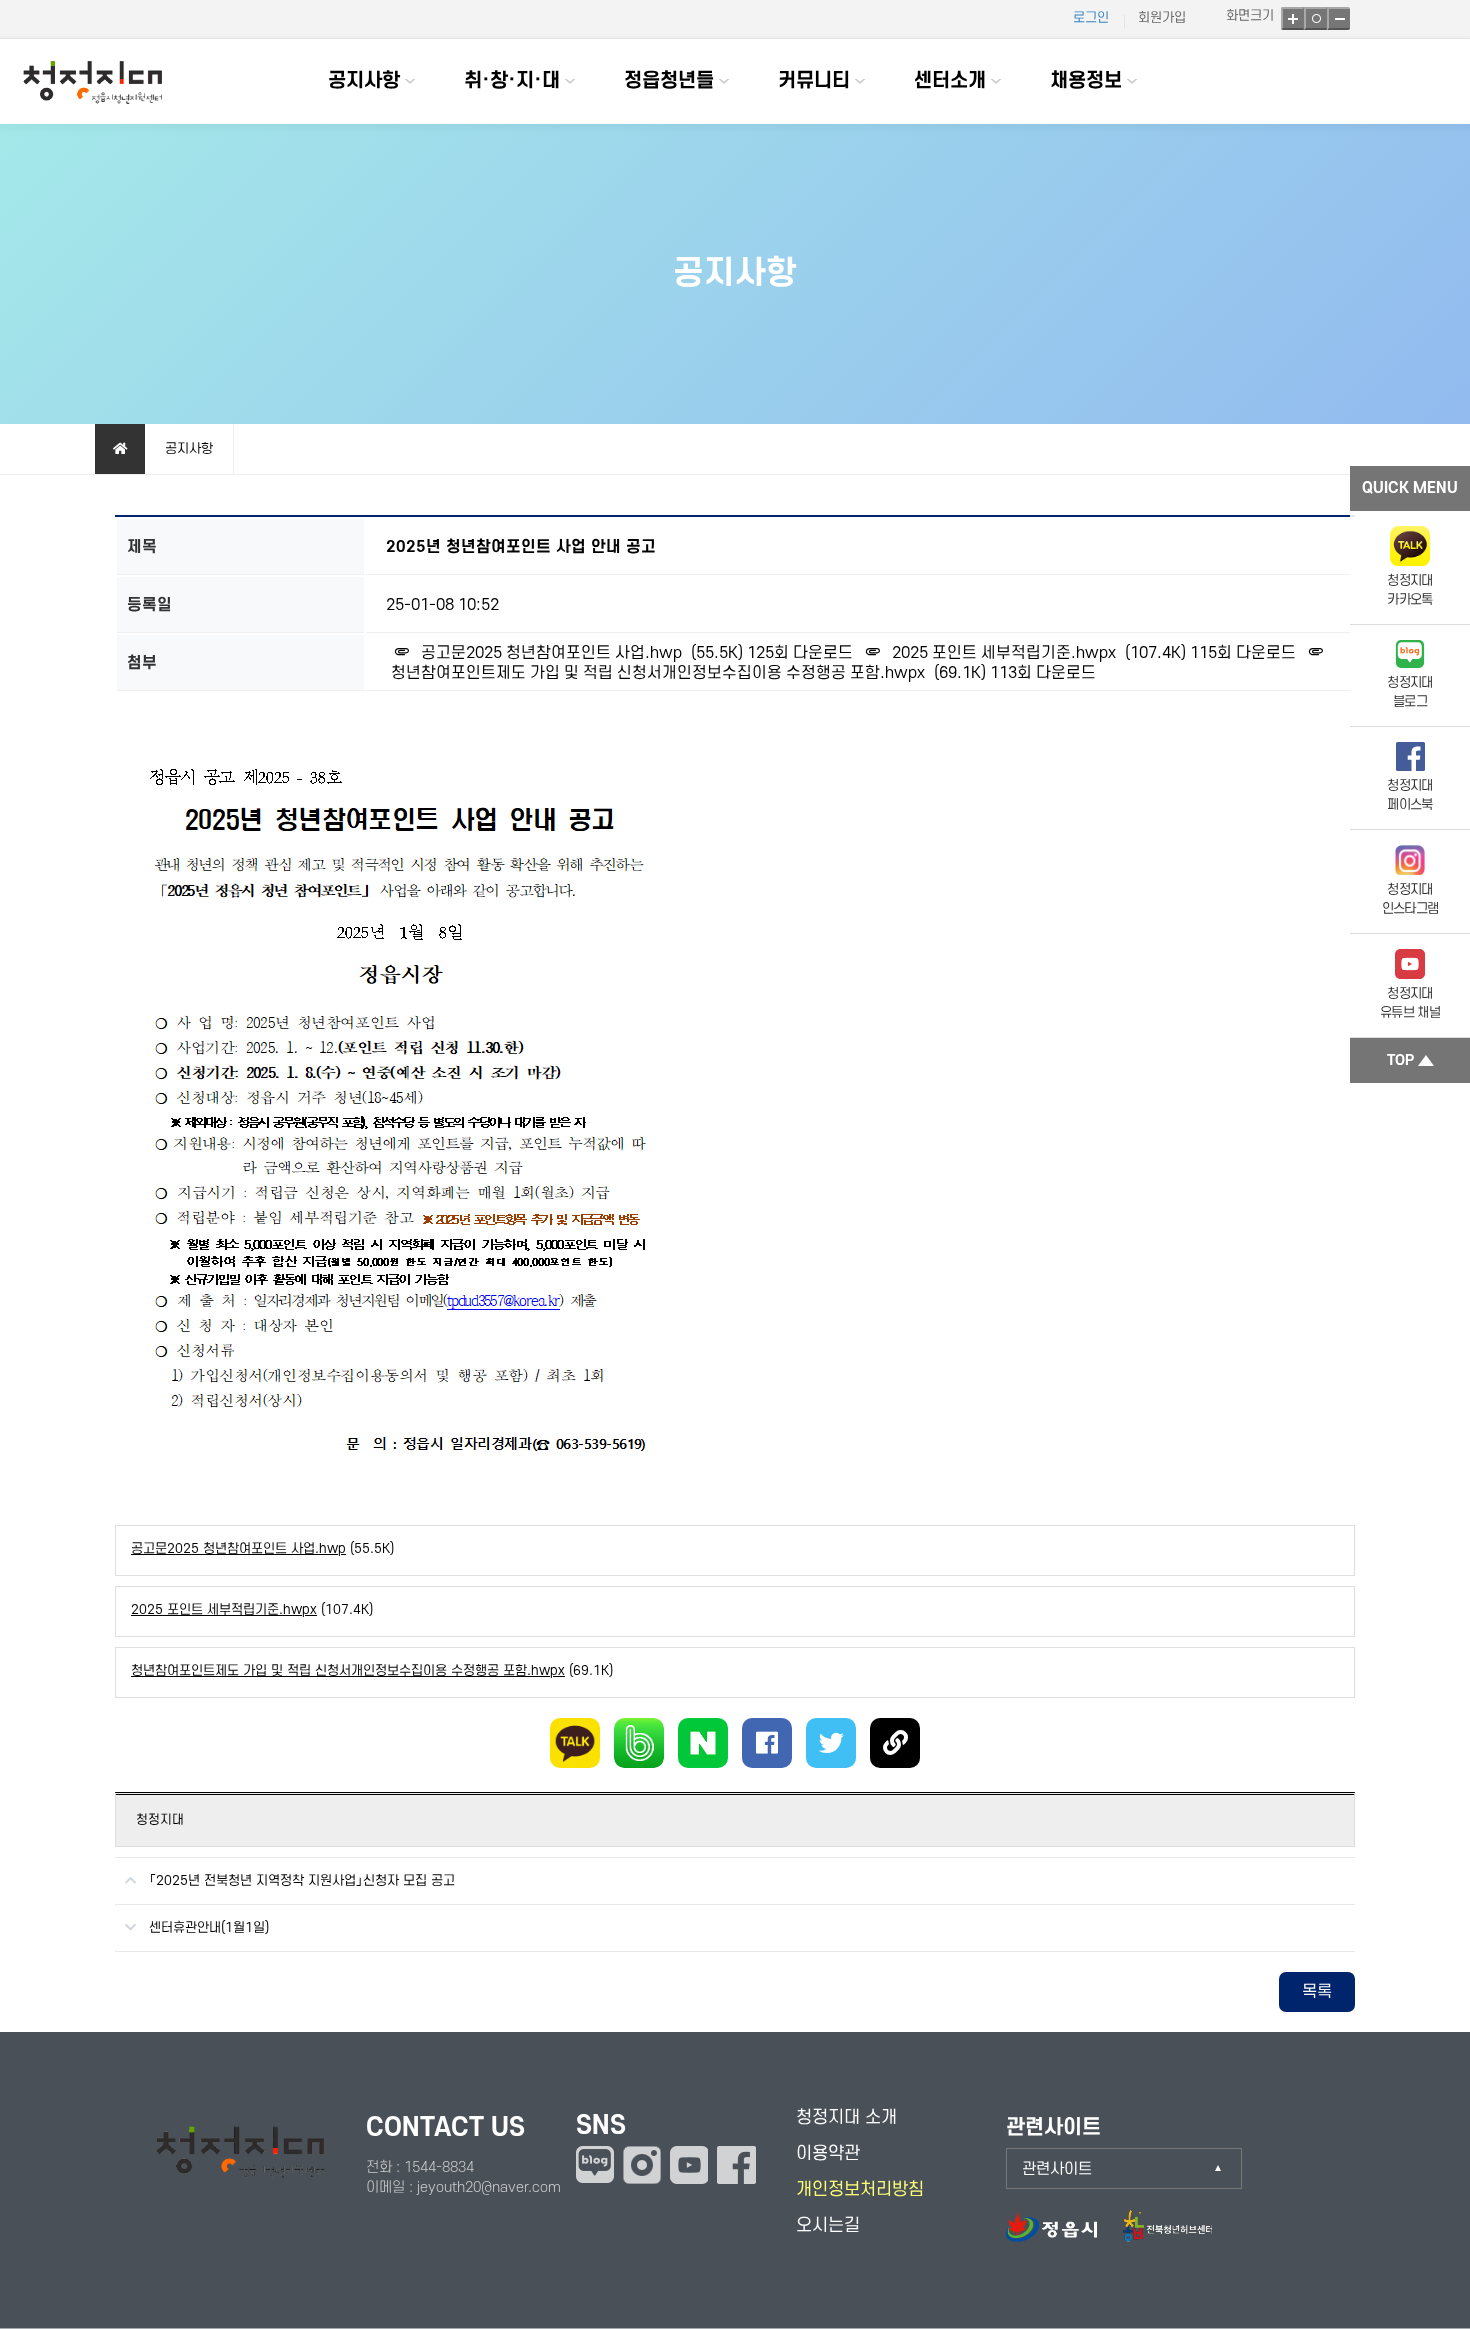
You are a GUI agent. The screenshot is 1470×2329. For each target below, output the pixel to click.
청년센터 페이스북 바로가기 (736, 2165)
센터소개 (950, 81)
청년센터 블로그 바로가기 (595, 2164)
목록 (1317, 1992)
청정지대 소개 (846, 2117)
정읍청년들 (669, 81)
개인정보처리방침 (860, 2189)
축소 (1338, 18)
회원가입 (1162, 17)
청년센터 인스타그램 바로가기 (642, 2165)
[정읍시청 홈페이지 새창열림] (1061, 2236)
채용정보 (1086, 81)
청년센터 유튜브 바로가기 (689, 2165)
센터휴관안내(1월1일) (209, 1927)
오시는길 (828, 2225)
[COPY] (895, 1743)
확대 (1292, 18)
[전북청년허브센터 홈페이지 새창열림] (1167, 2236)
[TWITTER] (831, 1743)
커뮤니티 (814, 81)
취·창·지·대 (512, 81)
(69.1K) (372, 1670)
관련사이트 (1057, 2169)
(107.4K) (1041, 653)
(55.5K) (584, 653)
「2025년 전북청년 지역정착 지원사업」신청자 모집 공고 (302, 1880)
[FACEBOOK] (767, 1743)
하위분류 (410, 81)
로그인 (1091, 17)
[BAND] (639, 1743)
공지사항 (364, 81)
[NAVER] (703, 1743)
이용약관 (828, 2153)
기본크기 (1315, 18)
